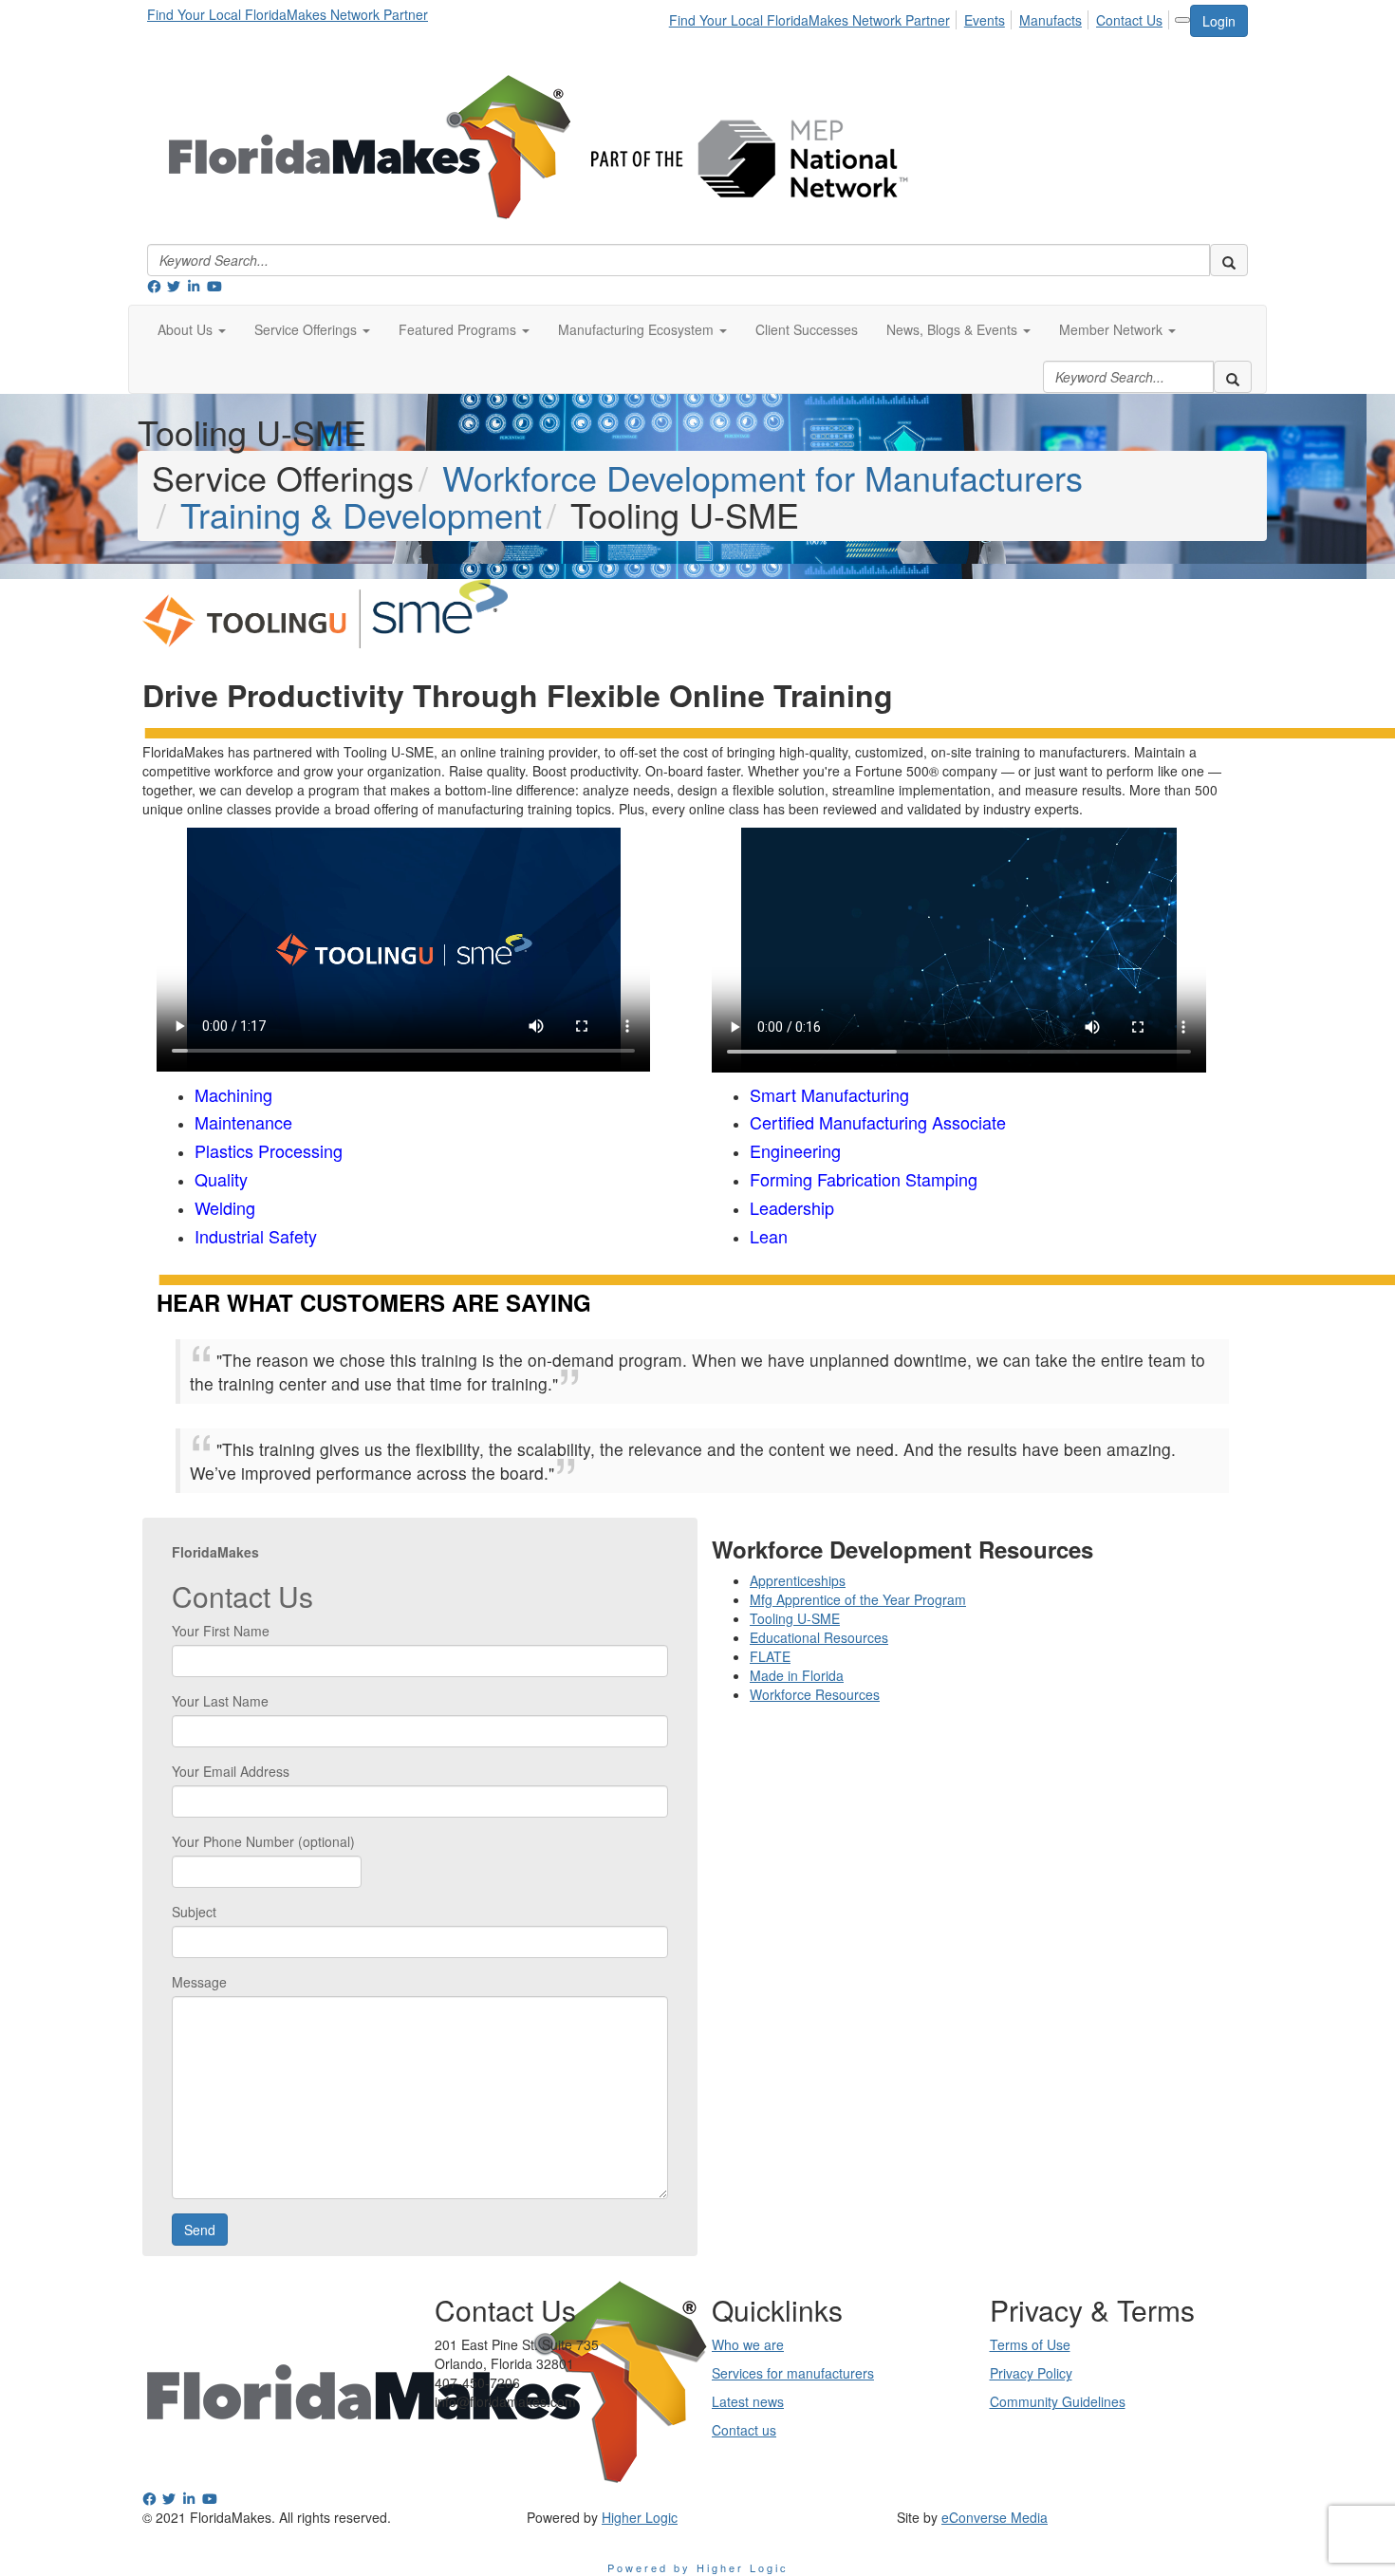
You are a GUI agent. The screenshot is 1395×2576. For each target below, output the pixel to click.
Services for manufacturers (793, 2373)
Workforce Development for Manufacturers (763, 477)
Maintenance (243, 1122)
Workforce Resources (815, 1694)
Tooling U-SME (795, 1618)
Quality (221, 1179)
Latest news (748, 2401)
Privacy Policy (1031, 2373)
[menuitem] (815, 17)
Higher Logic (640, 2517)
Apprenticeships (798, 1580)
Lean (769, 1236)
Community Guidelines (1058, 2401)
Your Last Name (220, 1701)
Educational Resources (819, 1637)
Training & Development (361, 514)
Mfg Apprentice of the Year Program (858, 1599)
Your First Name (221, 1631)
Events (985, 20)
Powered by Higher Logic (698, 2567)
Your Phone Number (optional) (263, 1841)
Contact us (744, 2430)
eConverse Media (995, 2517)
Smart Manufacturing (829, 1094)
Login (1219, 21)
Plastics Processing (269, 1150)
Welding (225, 1207)
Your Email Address (231, 1771)
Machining (233, 1094)
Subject (194, 1912)
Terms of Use (1030, 2344)
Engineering (795, 1150)
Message (199, 1982)
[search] (1229, 260)
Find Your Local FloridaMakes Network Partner (288, 14)
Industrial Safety (256, 1236)
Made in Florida (797, 1675)
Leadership (792, 1207)
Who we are (748, 2344)
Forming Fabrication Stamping (864, 1179)
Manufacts (1051, 20)
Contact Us (1129, 20)
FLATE (770, 1656)
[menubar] (921, 17)
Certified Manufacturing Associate (878, 1122)
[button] (192, 329)
